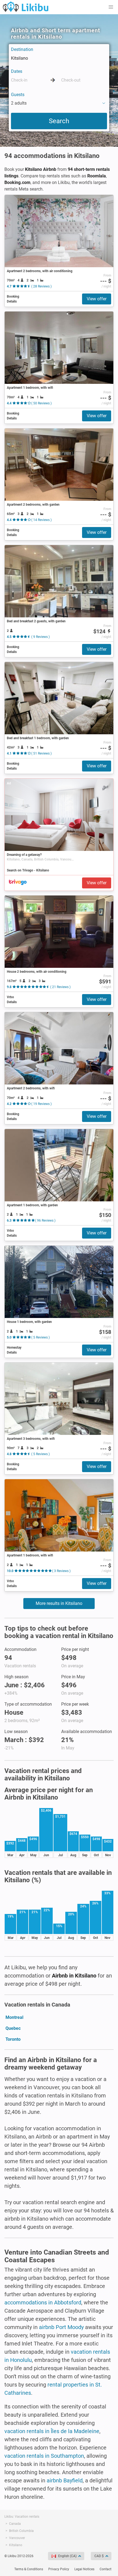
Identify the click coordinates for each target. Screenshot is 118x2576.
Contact (106, 2569)
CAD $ (99, 2556)
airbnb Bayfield (65, 2480)
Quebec (13, 2028)
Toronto (13, 2039)
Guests (18, 95)
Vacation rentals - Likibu (26, 7)
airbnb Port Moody (61, 2327)
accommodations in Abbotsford (43, 2302)
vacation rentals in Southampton (44, 2456)
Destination (22, 49)
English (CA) (67, 2556)
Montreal (14, 2017)
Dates (17, 71)
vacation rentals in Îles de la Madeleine (52, 2431)
